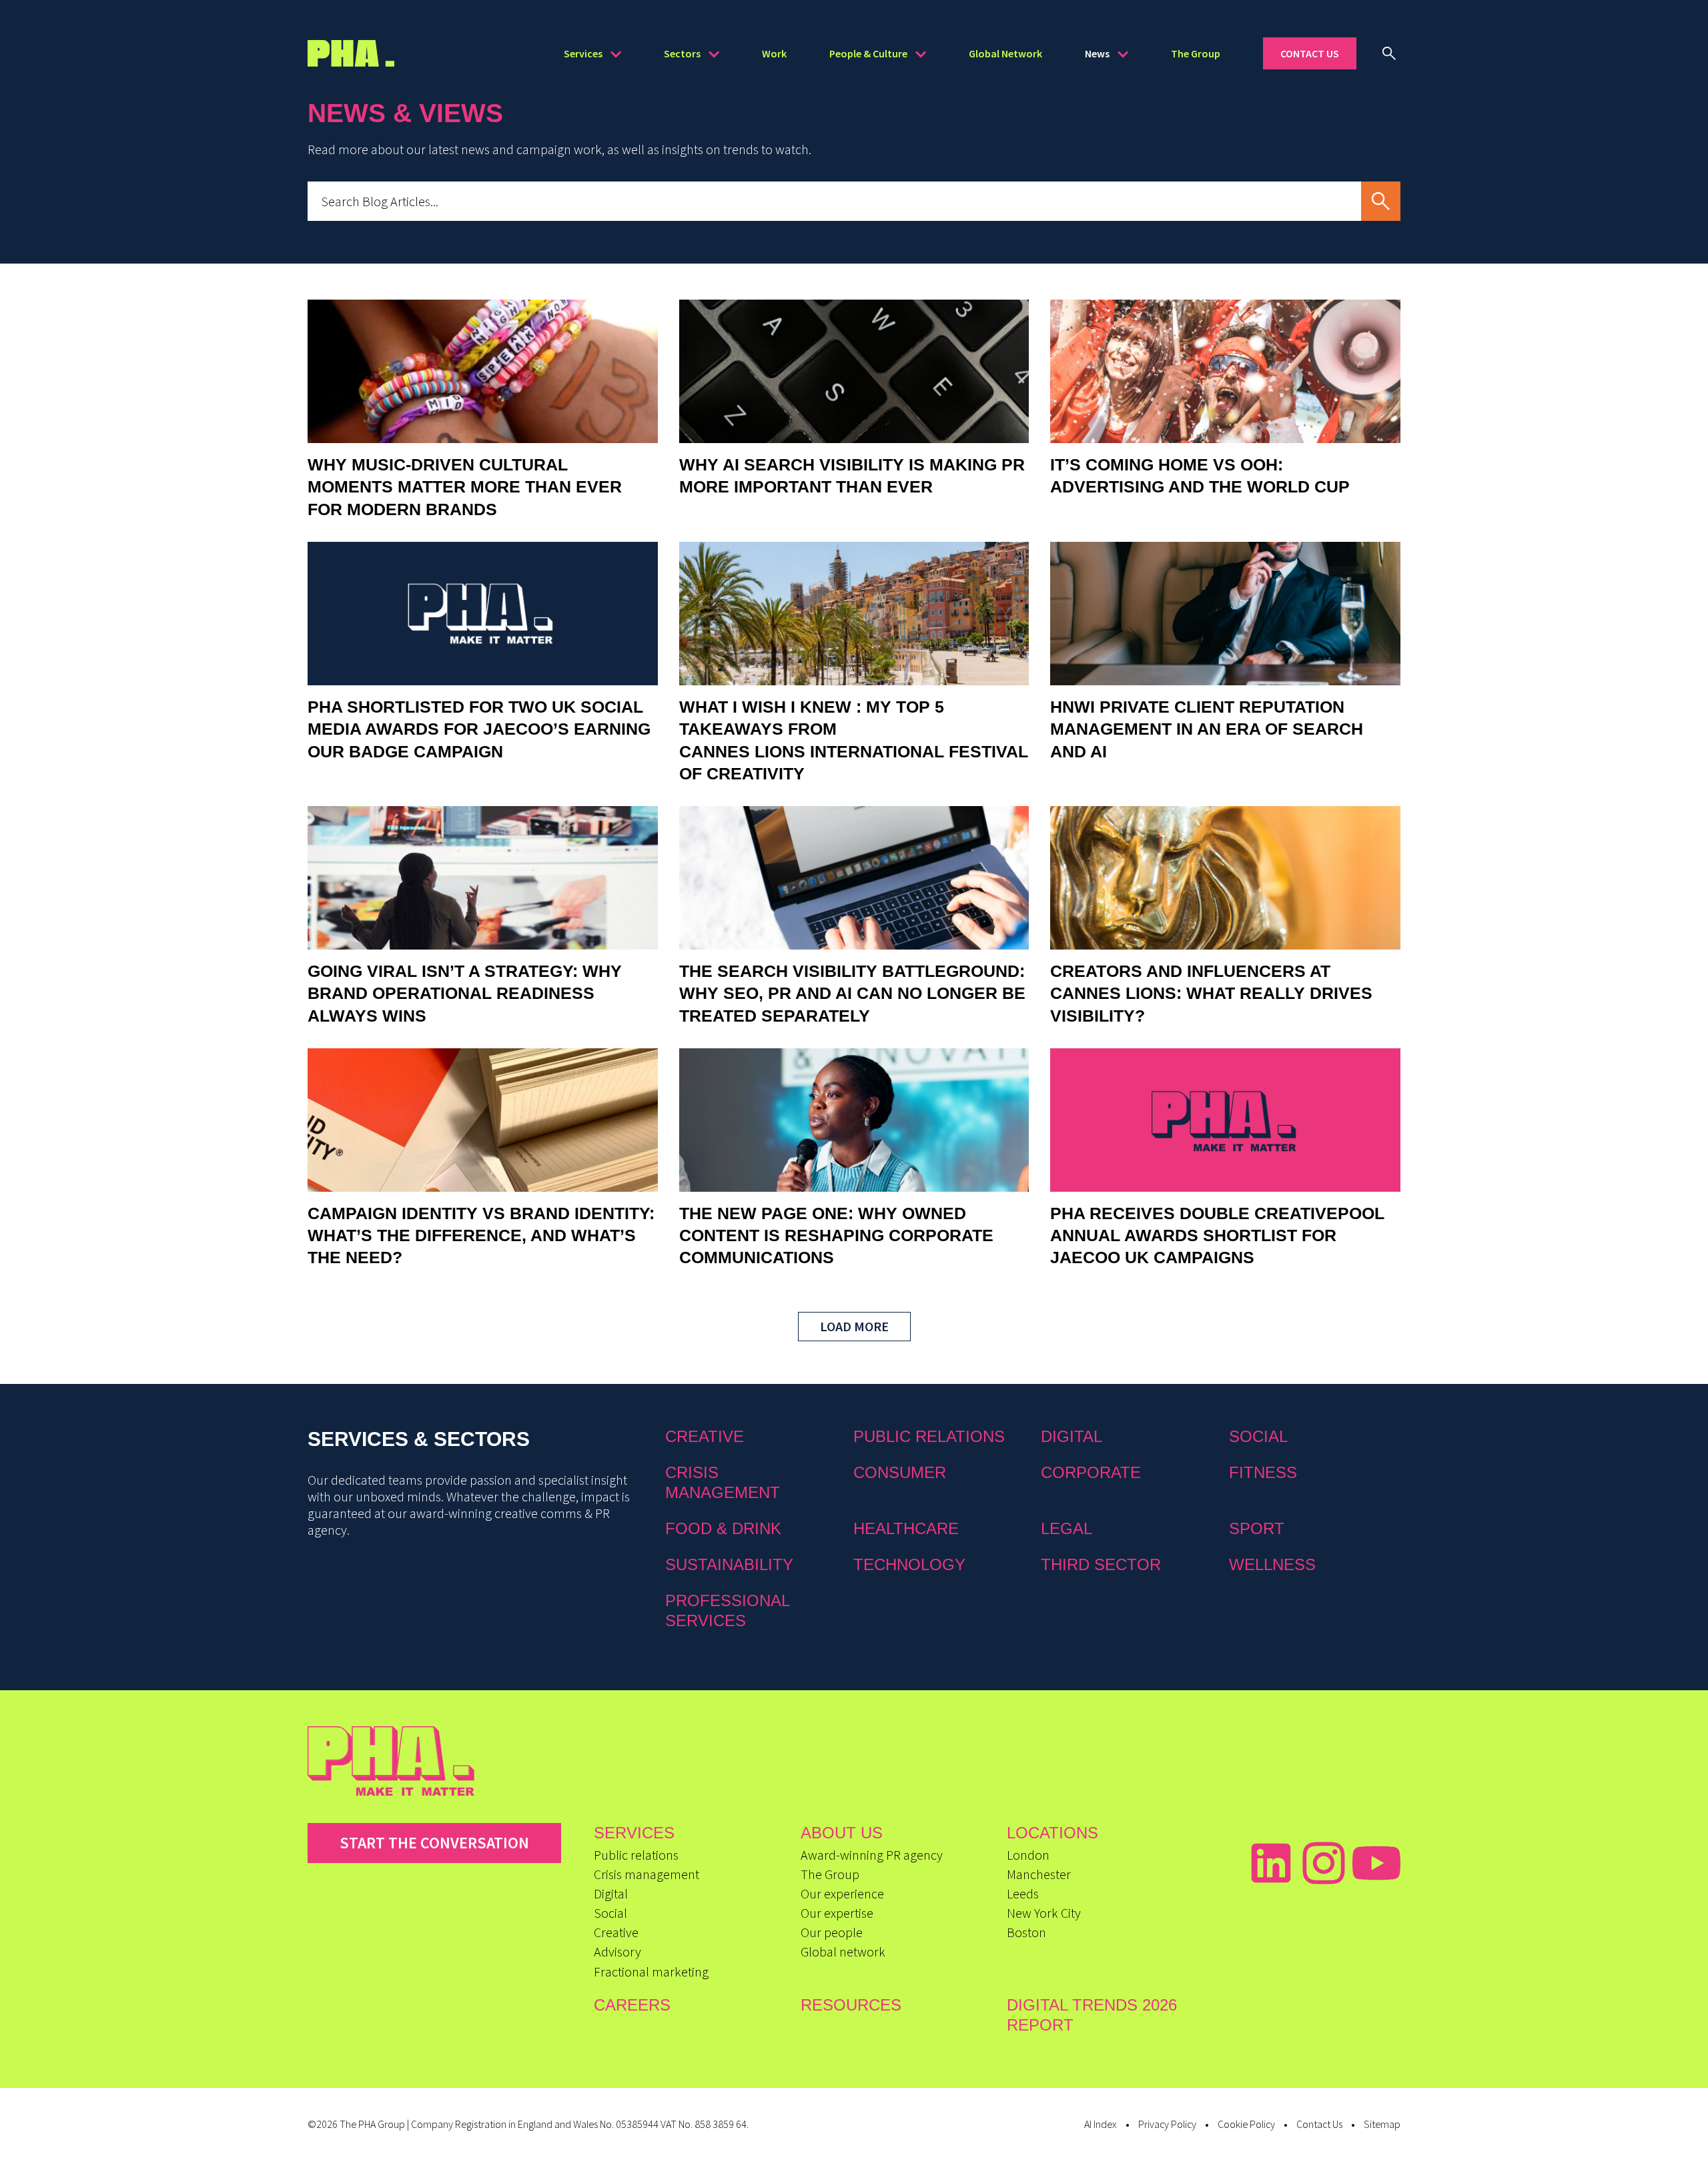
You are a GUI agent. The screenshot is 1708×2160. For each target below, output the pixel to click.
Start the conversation (434, 1843)
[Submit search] (1381, 201)
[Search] (1389, 53)
